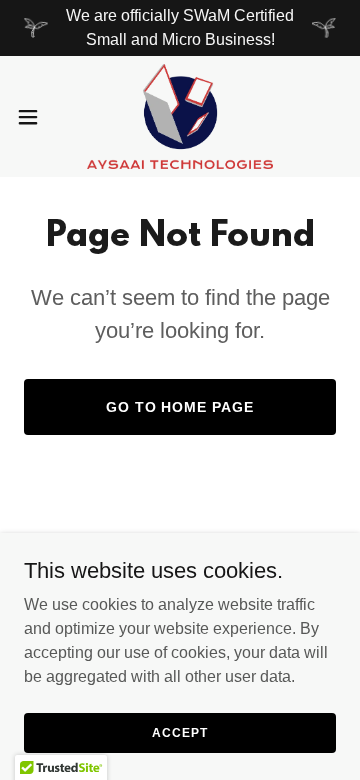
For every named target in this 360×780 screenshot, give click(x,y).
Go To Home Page (180, 407)
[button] (34, 117)
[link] (180, 116)
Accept (179, 732)
